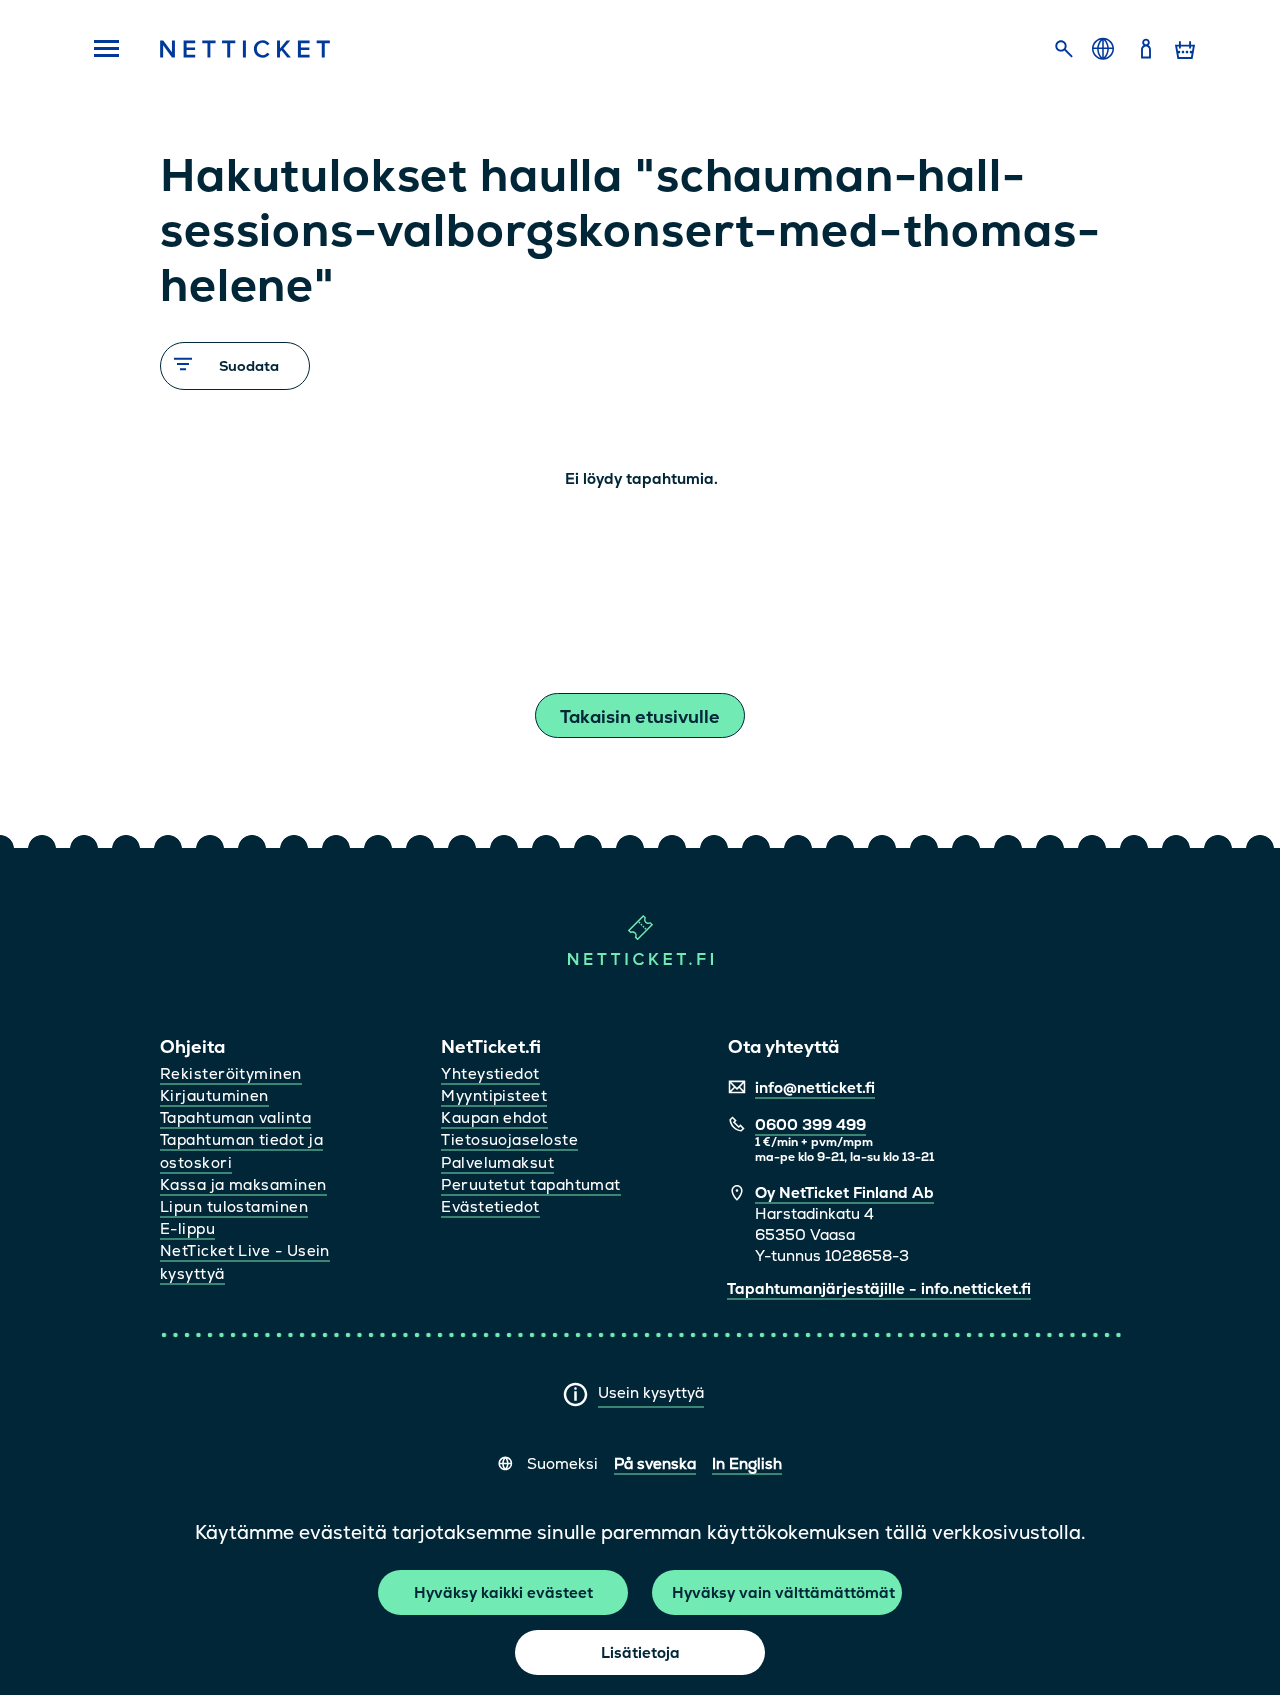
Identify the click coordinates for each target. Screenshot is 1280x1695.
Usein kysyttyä (651, 1392)
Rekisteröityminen (231, 1073)
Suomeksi (562, 1463)
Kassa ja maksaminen (243, 1184)
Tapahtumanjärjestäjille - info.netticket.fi (879, 1288)
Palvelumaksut (497, 1162)
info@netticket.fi (815, 1087)
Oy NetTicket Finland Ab (844, 1192)
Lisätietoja (640, 1652)
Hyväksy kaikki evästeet (503, 1592)
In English (747, 1463)
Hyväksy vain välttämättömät (783, 1592)
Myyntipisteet (494, 1095)
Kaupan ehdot (494, 1117)
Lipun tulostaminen (234, 1206)
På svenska (655, 1463)
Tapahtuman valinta (235, 1117)
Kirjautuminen (214, 1095)
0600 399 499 (810, 1124)
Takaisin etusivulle (640, 716)
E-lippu (187, 1228)
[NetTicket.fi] (640, 960)
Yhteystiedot (490, 1073)
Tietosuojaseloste (509, 1139)
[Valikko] (100, 50)
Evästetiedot (490, 1206)
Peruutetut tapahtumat (530, 1184)
